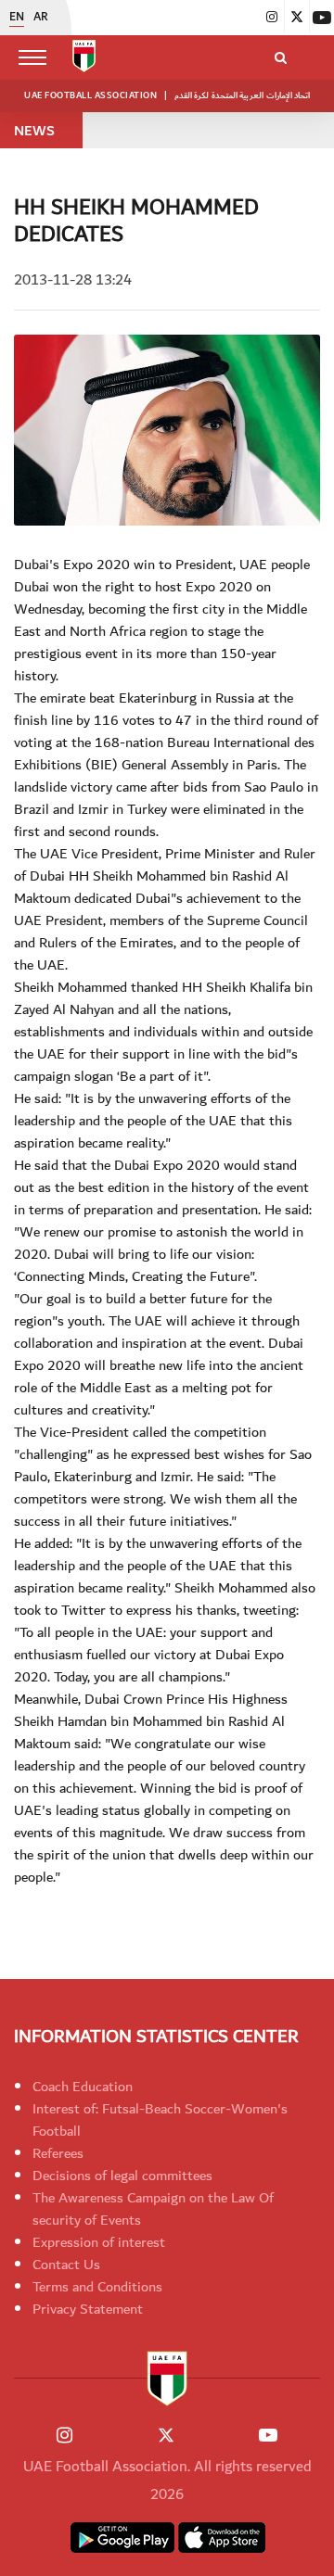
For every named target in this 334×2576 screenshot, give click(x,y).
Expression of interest (99, 2242)
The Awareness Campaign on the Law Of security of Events (153, 2209)
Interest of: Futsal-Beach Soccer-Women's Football (160, 2120)
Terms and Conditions (97, 2287)
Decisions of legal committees (122, 2176)
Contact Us (66, 2265)
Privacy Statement (88, 2309)
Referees (58, 2153)
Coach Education (83, 2087)
